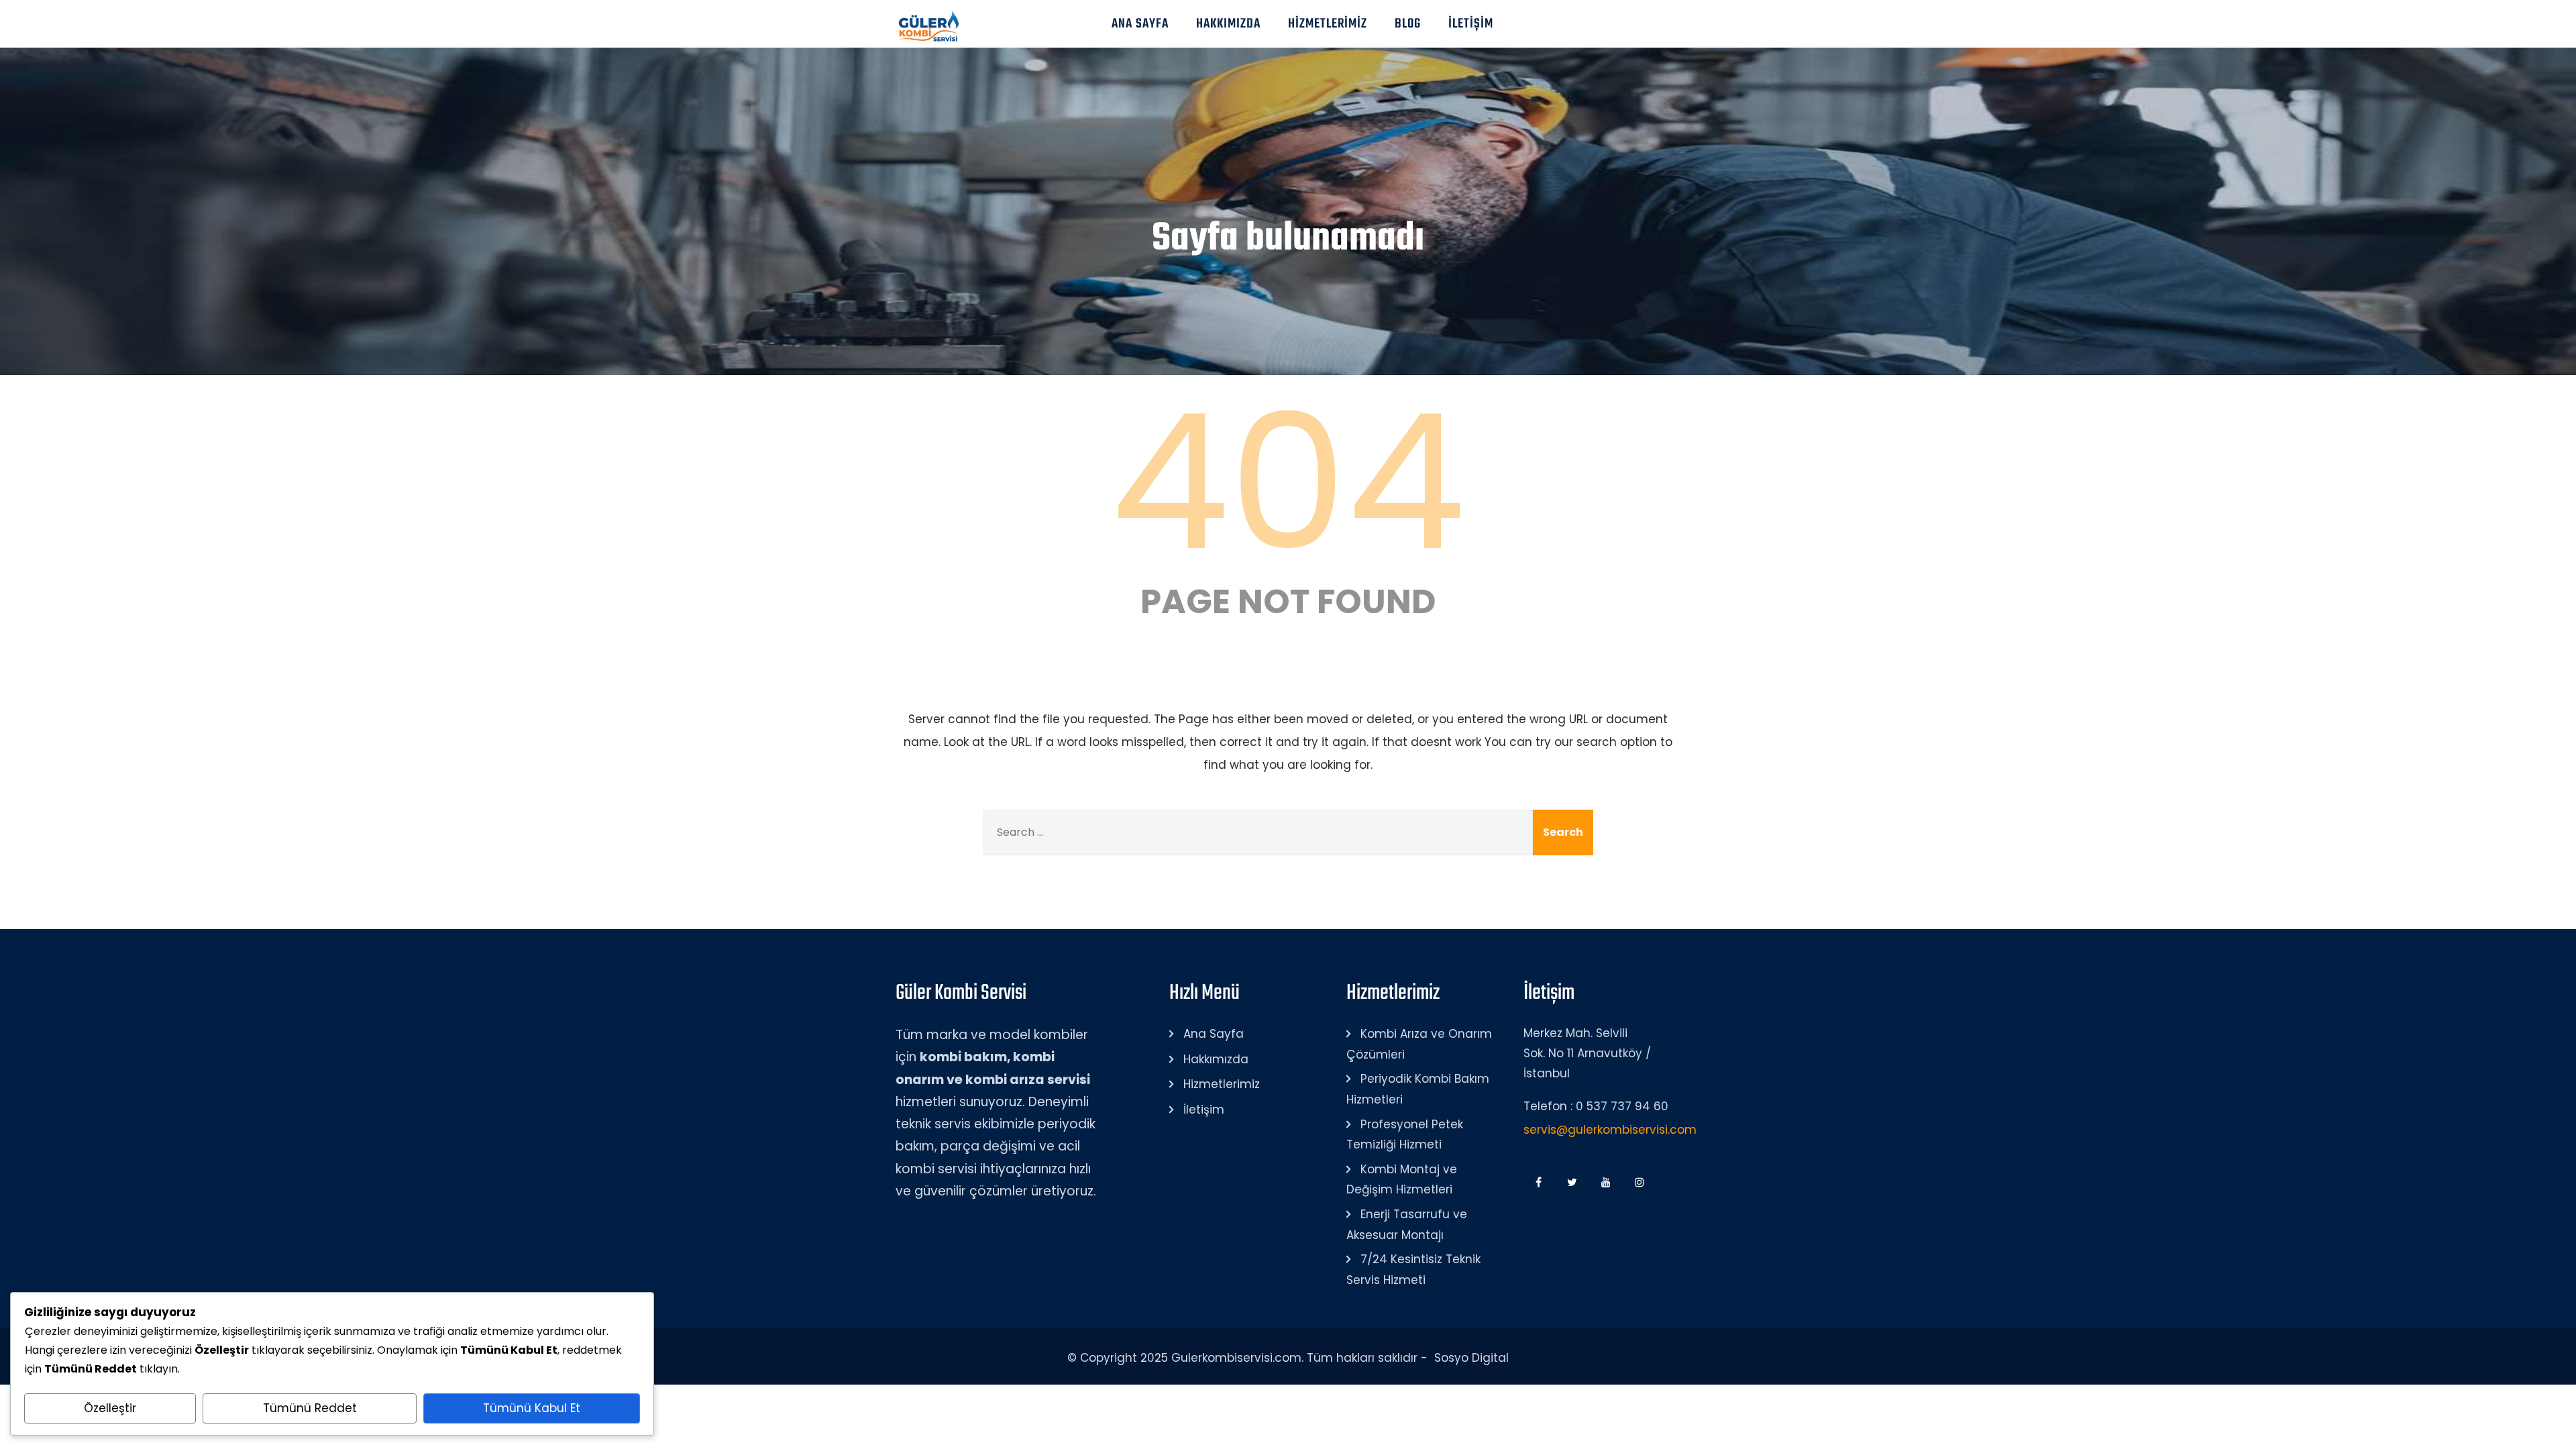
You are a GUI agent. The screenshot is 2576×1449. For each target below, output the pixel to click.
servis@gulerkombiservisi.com (1610, 1130)
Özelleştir (110, 1408)
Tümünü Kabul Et (532, 1408)
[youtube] (1606, 1182)
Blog (1408, 24)
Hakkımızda (1228, 24)
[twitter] (1572, 1182)
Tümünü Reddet (310, 1408)
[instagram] (1639, 1182)
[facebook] (1539, 1182)
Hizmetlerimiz (1328, 24)
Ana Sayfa (1140, 24)
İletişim (1471, 24)
